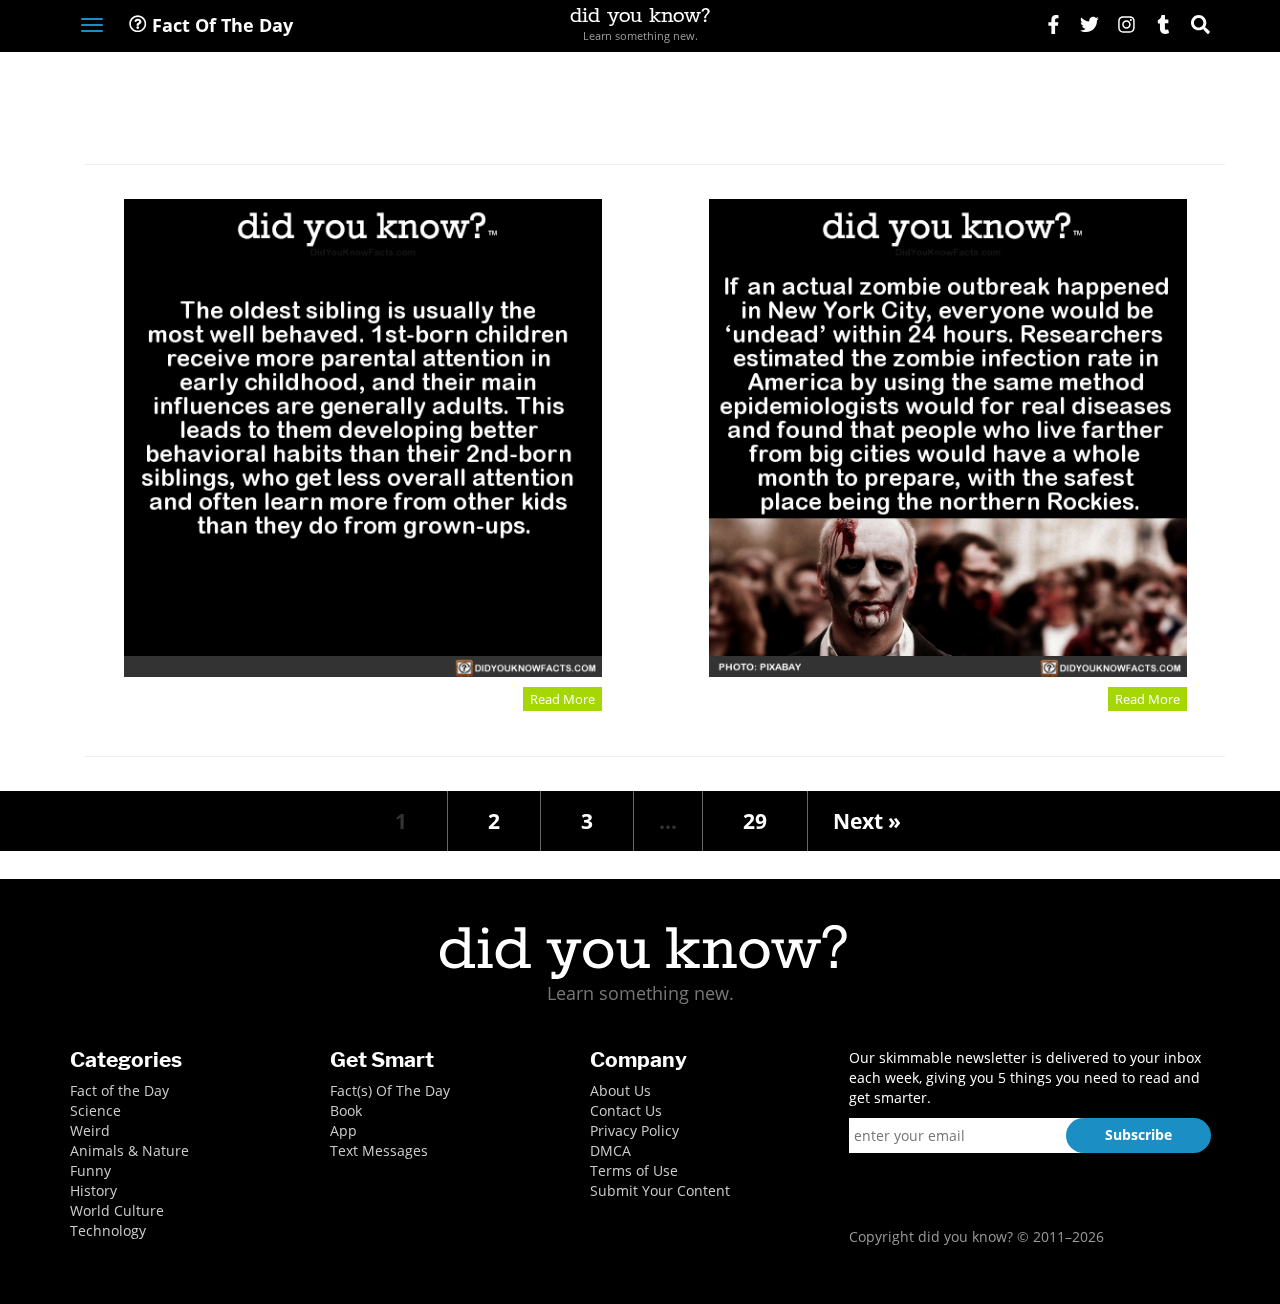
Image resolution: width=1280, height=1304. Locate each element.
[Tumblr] (1163, 27)
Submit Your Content (660, 1190)
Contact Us (626, 1110)
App (343, 1130)
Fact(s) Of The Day (390, 1090)
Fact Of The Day (220, 25)
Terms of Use (634, 1170)
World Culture (117, 1210)
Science (95, 1110)
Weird (90, 1130)
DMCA (610, 1150)
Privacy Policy (634, 1130)
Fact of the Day (119, 1090)
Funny (90, 1170)
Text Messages (379, 1150)
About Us (620, 1090)
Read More (562, 699)
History (93, 1190)
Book (346, 1110)
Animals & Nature (129, 1150)
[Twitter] (1089, 27)
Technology (108, 1230)
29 (755, 821)
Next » (867, 821)
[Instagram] (1126, 27)
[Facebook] (1053, 27)
